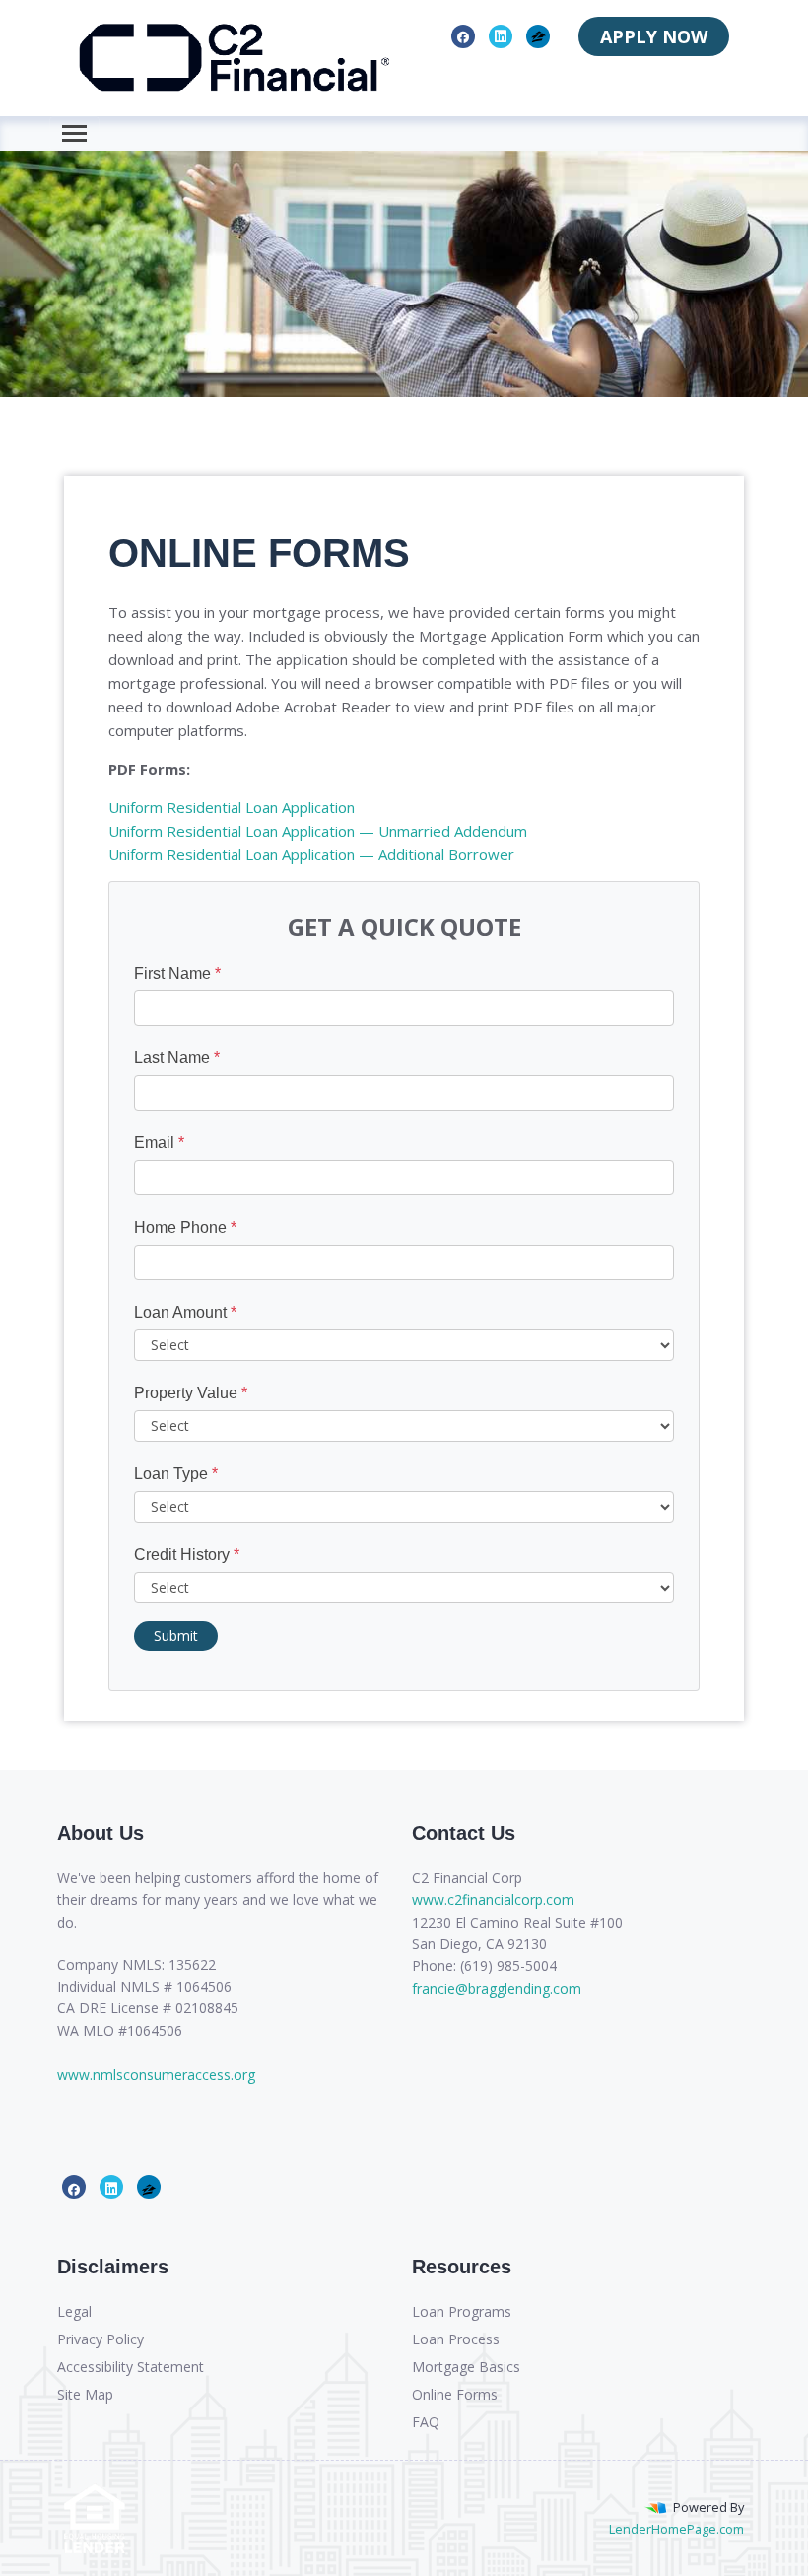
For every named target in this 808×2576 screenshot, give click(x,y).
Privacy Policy (101, 2339)
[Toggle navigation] (74, 134)
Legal (74, 2311)
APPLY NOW (654, 36)
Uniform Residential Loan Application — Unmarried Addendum (318, 831)
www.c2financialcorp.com (493, 1899)
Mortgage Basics (466, 2367)
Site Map (85, 2394)
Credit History (187, 1555)
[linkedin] (501, 35)
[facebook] (463, 35)
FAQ (426, 2422)
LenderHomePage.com (676, 2529)
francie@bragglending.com (497, 1988)
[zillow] (539, 35)
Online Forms (455, 2394)
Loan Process (456, 2339)
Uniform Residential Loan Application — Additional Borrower (311, 854)
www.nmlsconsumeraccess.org (156, 2075)
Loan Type (176, 1474)
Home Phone (185, 1227)
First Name (177, 973)
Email (159, 1143)
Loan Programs (462, 2311)
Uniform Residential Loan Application (232, 807)
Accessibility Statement (131, 2367)
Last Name (177, 1058)
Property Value (191, 1393)
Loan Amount (185, 1312)
